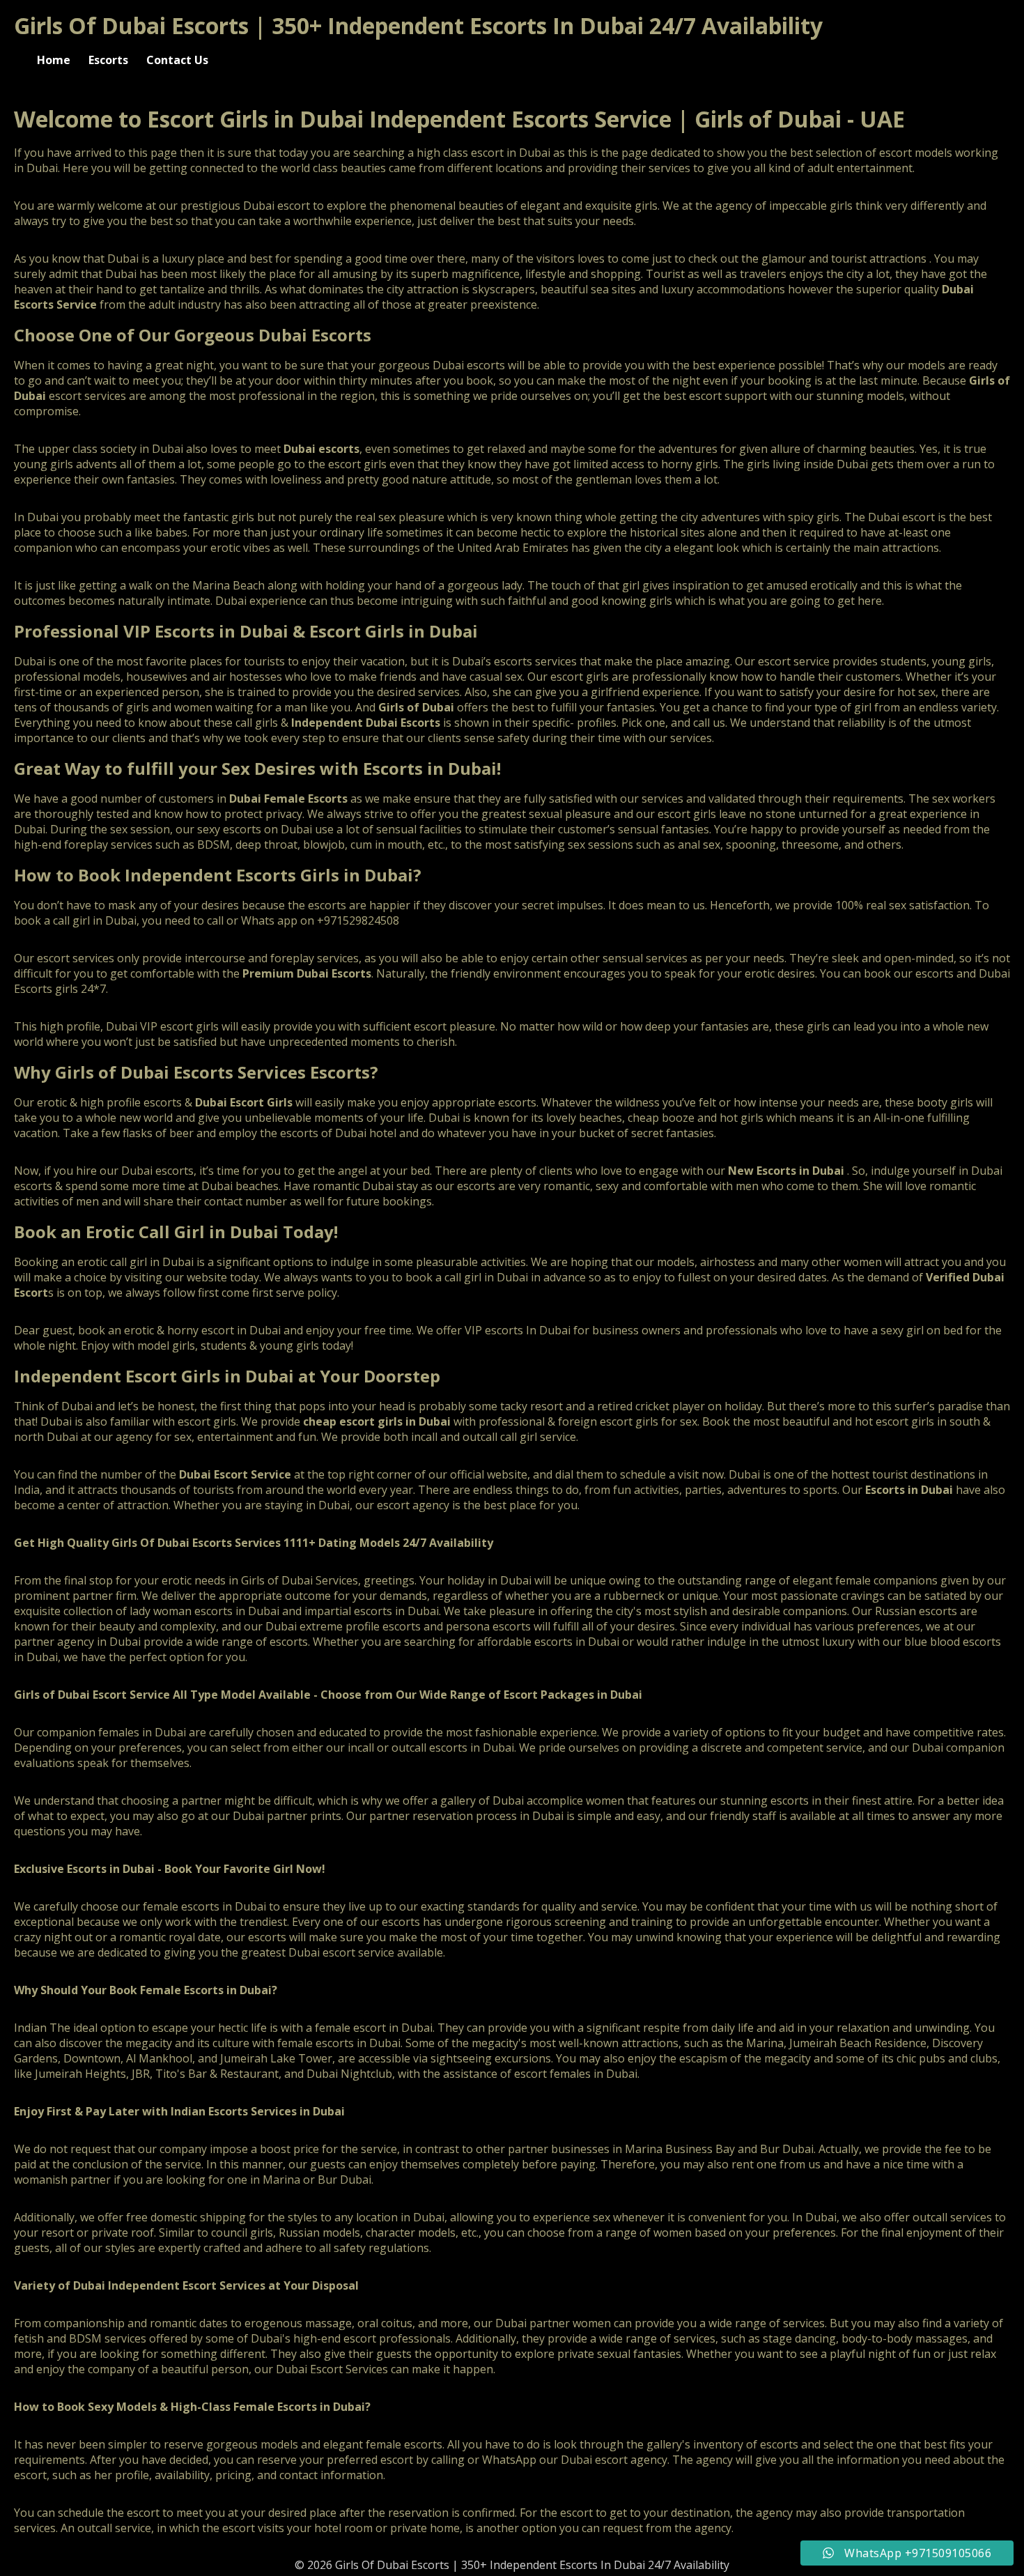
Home (54, 60)
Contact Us (177, 60)
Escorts (108, 60)
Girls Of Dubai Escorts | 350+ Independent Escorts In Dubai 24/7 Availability (418, 25)
